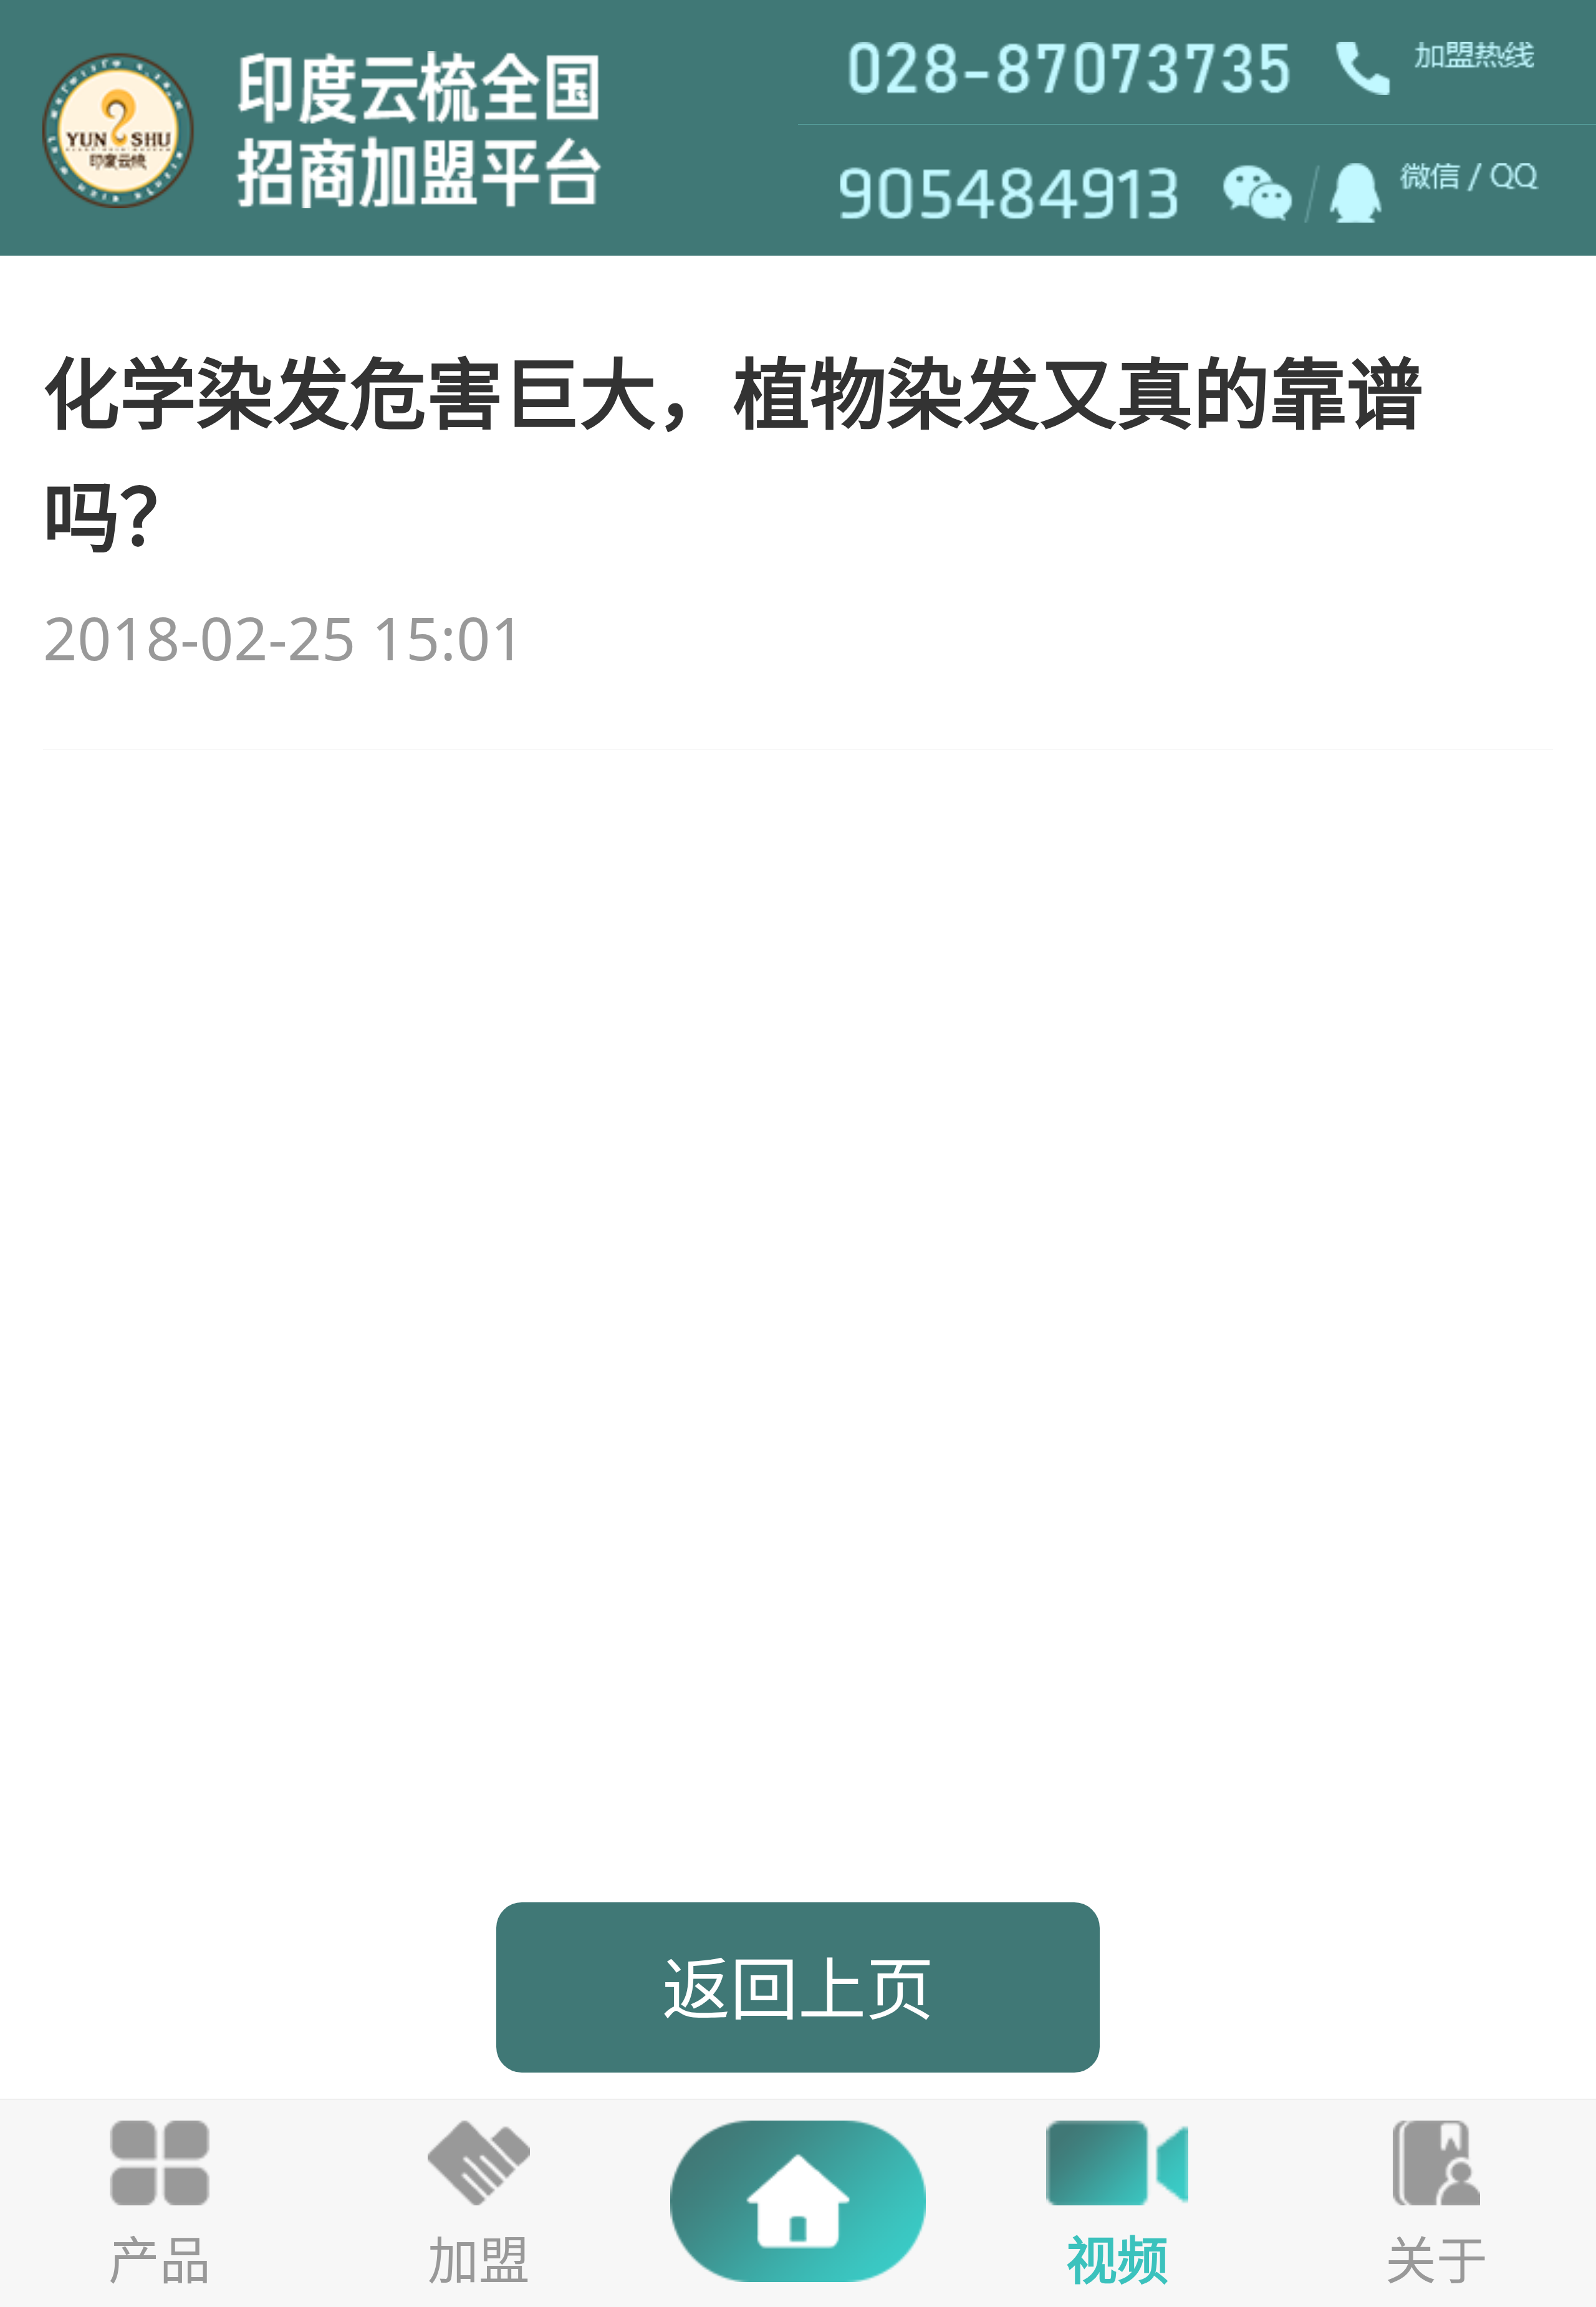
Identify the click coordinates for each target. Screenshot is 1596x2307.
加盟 (479, 2259)
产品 (160, 2259)
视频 (1117, 2259)
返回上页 (798, 1987)
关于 (1436, 2259)
